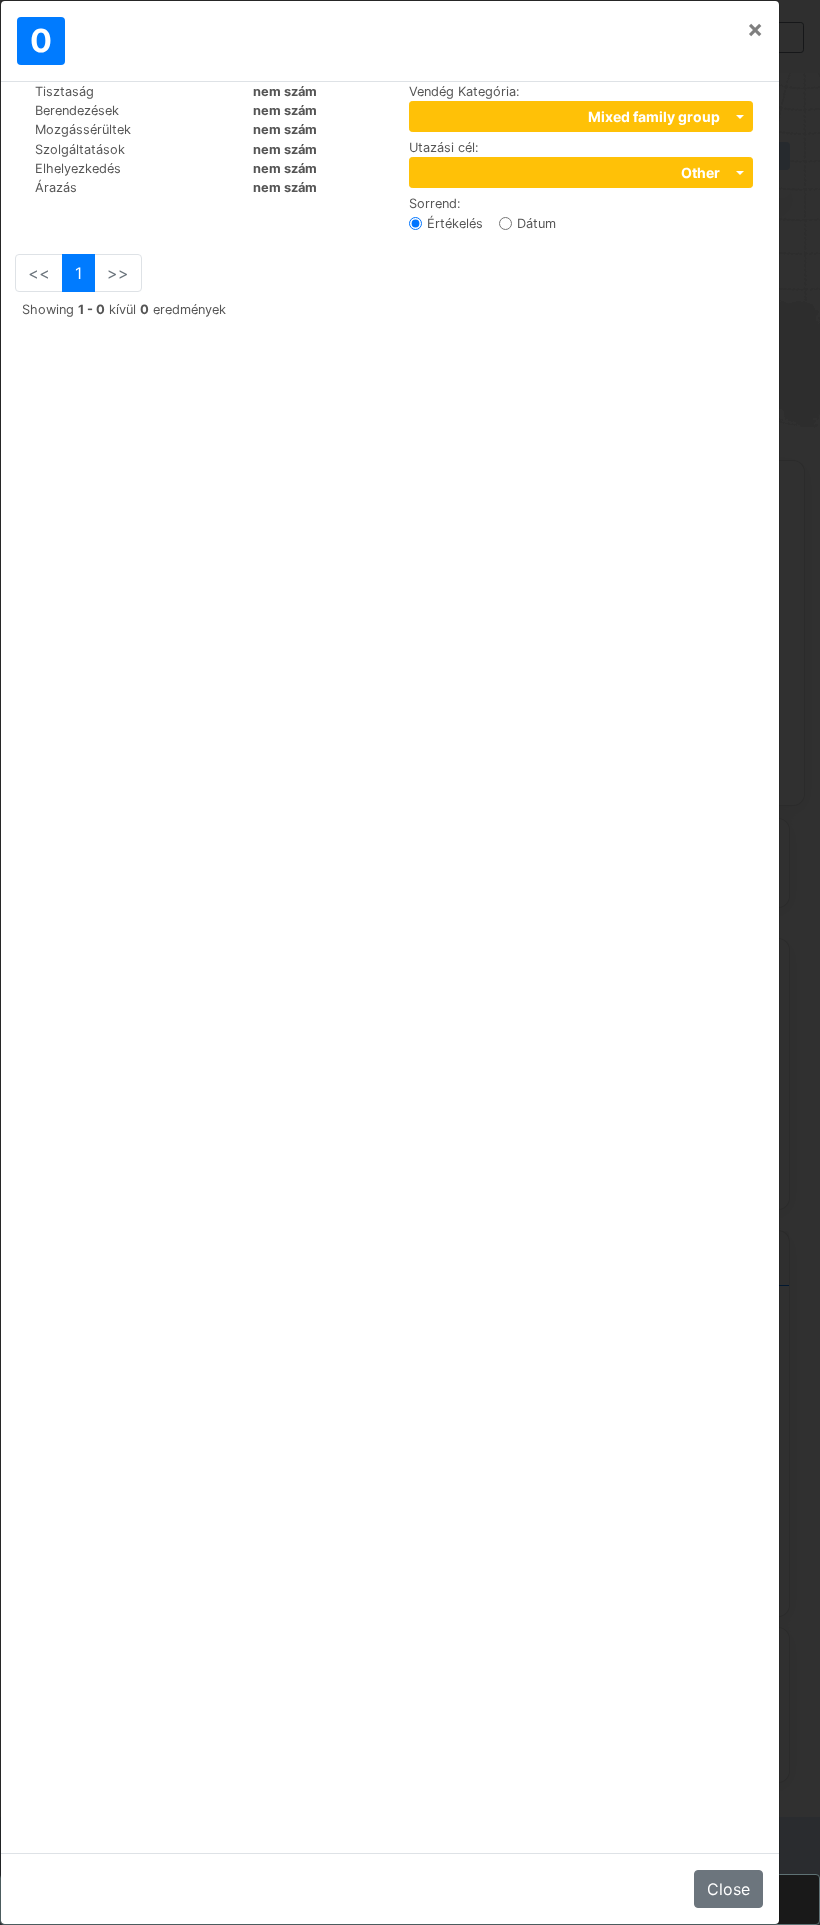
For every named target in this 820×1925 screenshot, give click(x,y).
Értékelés (455, 223)
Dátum (536, 223)
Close (728, 1889)
